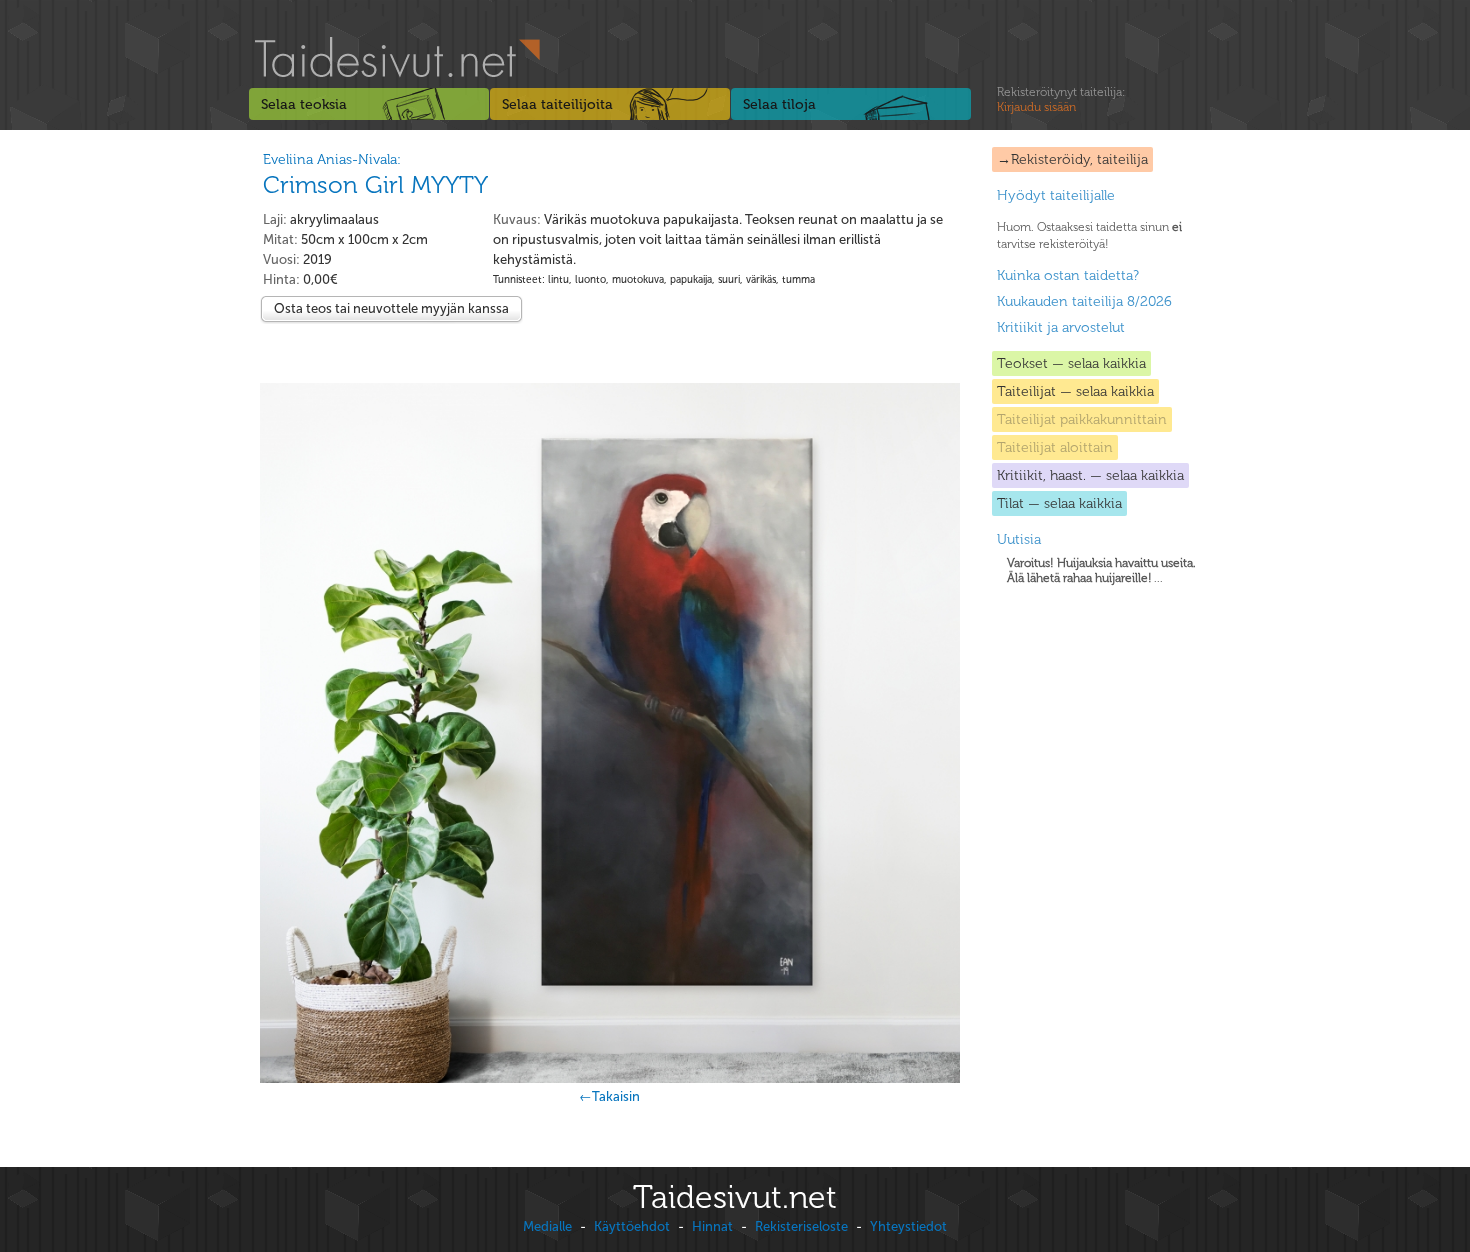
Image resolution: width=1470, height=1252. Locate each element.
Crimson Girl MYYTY (375, 184)
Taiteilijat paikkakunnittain (1082, 419)
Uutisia (1019, 539)
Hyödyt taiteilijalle (1056, 195)
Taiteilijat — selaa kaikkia (1075, 391)
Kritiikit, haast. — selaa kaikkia (1090, 475)
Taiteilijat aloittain (1055, 447)
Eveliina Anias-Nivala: (332, 159)
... (1101, 570)
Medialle (547, 1226)
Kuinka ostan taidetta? (1068, 275)
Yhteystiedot (908, 1226)
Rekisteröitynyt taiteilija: (1061, 99)
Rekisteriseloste (801, 1226)
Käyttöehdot (632, 1226)
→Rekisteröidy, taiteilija (1072, 159)
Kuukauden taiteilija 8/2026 (1084, 301)
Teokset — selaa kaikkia (1071, 363)
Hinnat (712, 1226)
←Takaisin (609, 1096)
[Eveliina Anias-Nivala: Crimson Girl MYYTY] (609, 733)
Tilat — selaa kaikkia (1059, 503)
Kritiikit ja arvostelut (1061, 327)
